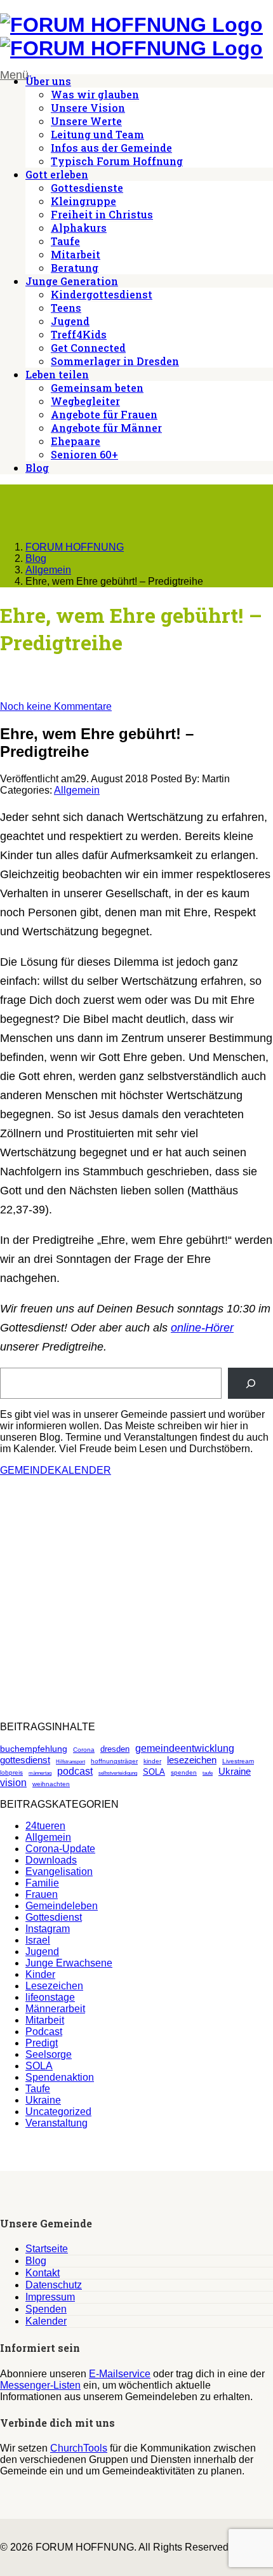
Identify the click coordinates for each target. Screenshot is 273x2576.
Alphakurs (79, 228)
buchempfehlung (34, 1749)
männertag (40, 1773)
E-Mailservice (120, 2374)
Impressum (50, 2297)
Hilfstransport (70, 1762)
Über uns (48, 81)
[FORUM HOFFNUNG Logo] (131, 25)
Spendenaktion (60, 2077)
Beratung (75, 268)
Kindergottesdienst (102, 294)
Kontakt (43, 2273)
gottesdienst (25, 1760)
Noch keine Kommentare (56, 706)
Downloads (51, 1860)
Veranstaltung (57, 2123)
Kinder (40, 1974)
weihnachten (51, 1784)
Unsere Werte (86, 121)
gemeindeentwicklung (185, 1748)
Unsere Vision (88, 108)
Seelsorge (49, 2054)
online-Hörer (202, 1328)
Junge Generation (72, 281)
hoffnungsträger (114, 1761)
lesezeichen (192, 1760)
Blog (37, 468)
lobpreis (11, 1772)
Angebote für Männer (106, 428)
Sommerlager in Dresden (115, 361)
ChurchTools (79, 2448)
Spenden (46, 2309)
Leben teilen (57, 374)
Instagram (48, 1929)
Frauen (42, 1894)
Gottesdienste (87, 188)
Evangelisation (59, 1872)
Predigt (42, 2043)
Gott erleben (57, 174)
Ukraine (235, 1771)
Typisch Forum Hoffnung (117, 161)
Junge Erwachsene (69, 1963)
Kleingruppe (83, 201)
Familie (42, 1883)
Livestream (238, 1761)
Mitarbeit (76, 254)
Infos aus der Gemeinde (111, 148)
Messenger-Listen (40, 2385)
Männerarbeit (55, 2009)
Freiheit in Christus (102, 214)
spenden (184, 1772)
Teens (66, 308)
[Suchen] (250, 1383)
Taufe (65, 241)
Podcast (44, 2032)
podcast (75, 1771)
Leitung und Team (97, 134)
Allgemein (77, 790)
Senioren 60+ (84, 454)
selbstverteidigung (118, 1773)
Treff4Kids (79, 334)
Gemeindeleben (62, 1906)
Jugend (70, 321)
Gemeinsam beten (97, 388)
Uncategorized (58, 2112)
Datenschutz (54, 2285)
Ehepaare (76, 441)
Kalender (46, 2321)
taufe (208, 1773)
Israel (38, 1940)
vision (13, 1783)
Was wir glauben (95, 94)
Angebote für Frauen (104, 414)
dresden (115, 1749)
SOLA (154, 1772)
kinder (152, 1761)
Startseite (47, 2249)
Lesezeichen (54, 1986)
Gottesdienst (54, 1917)
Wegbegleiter (85, 401)
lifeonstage (50, 1997)
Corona (84, 1750)
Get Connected (88, 348)
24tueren (45, 1826)
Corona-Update (60, 1849)
